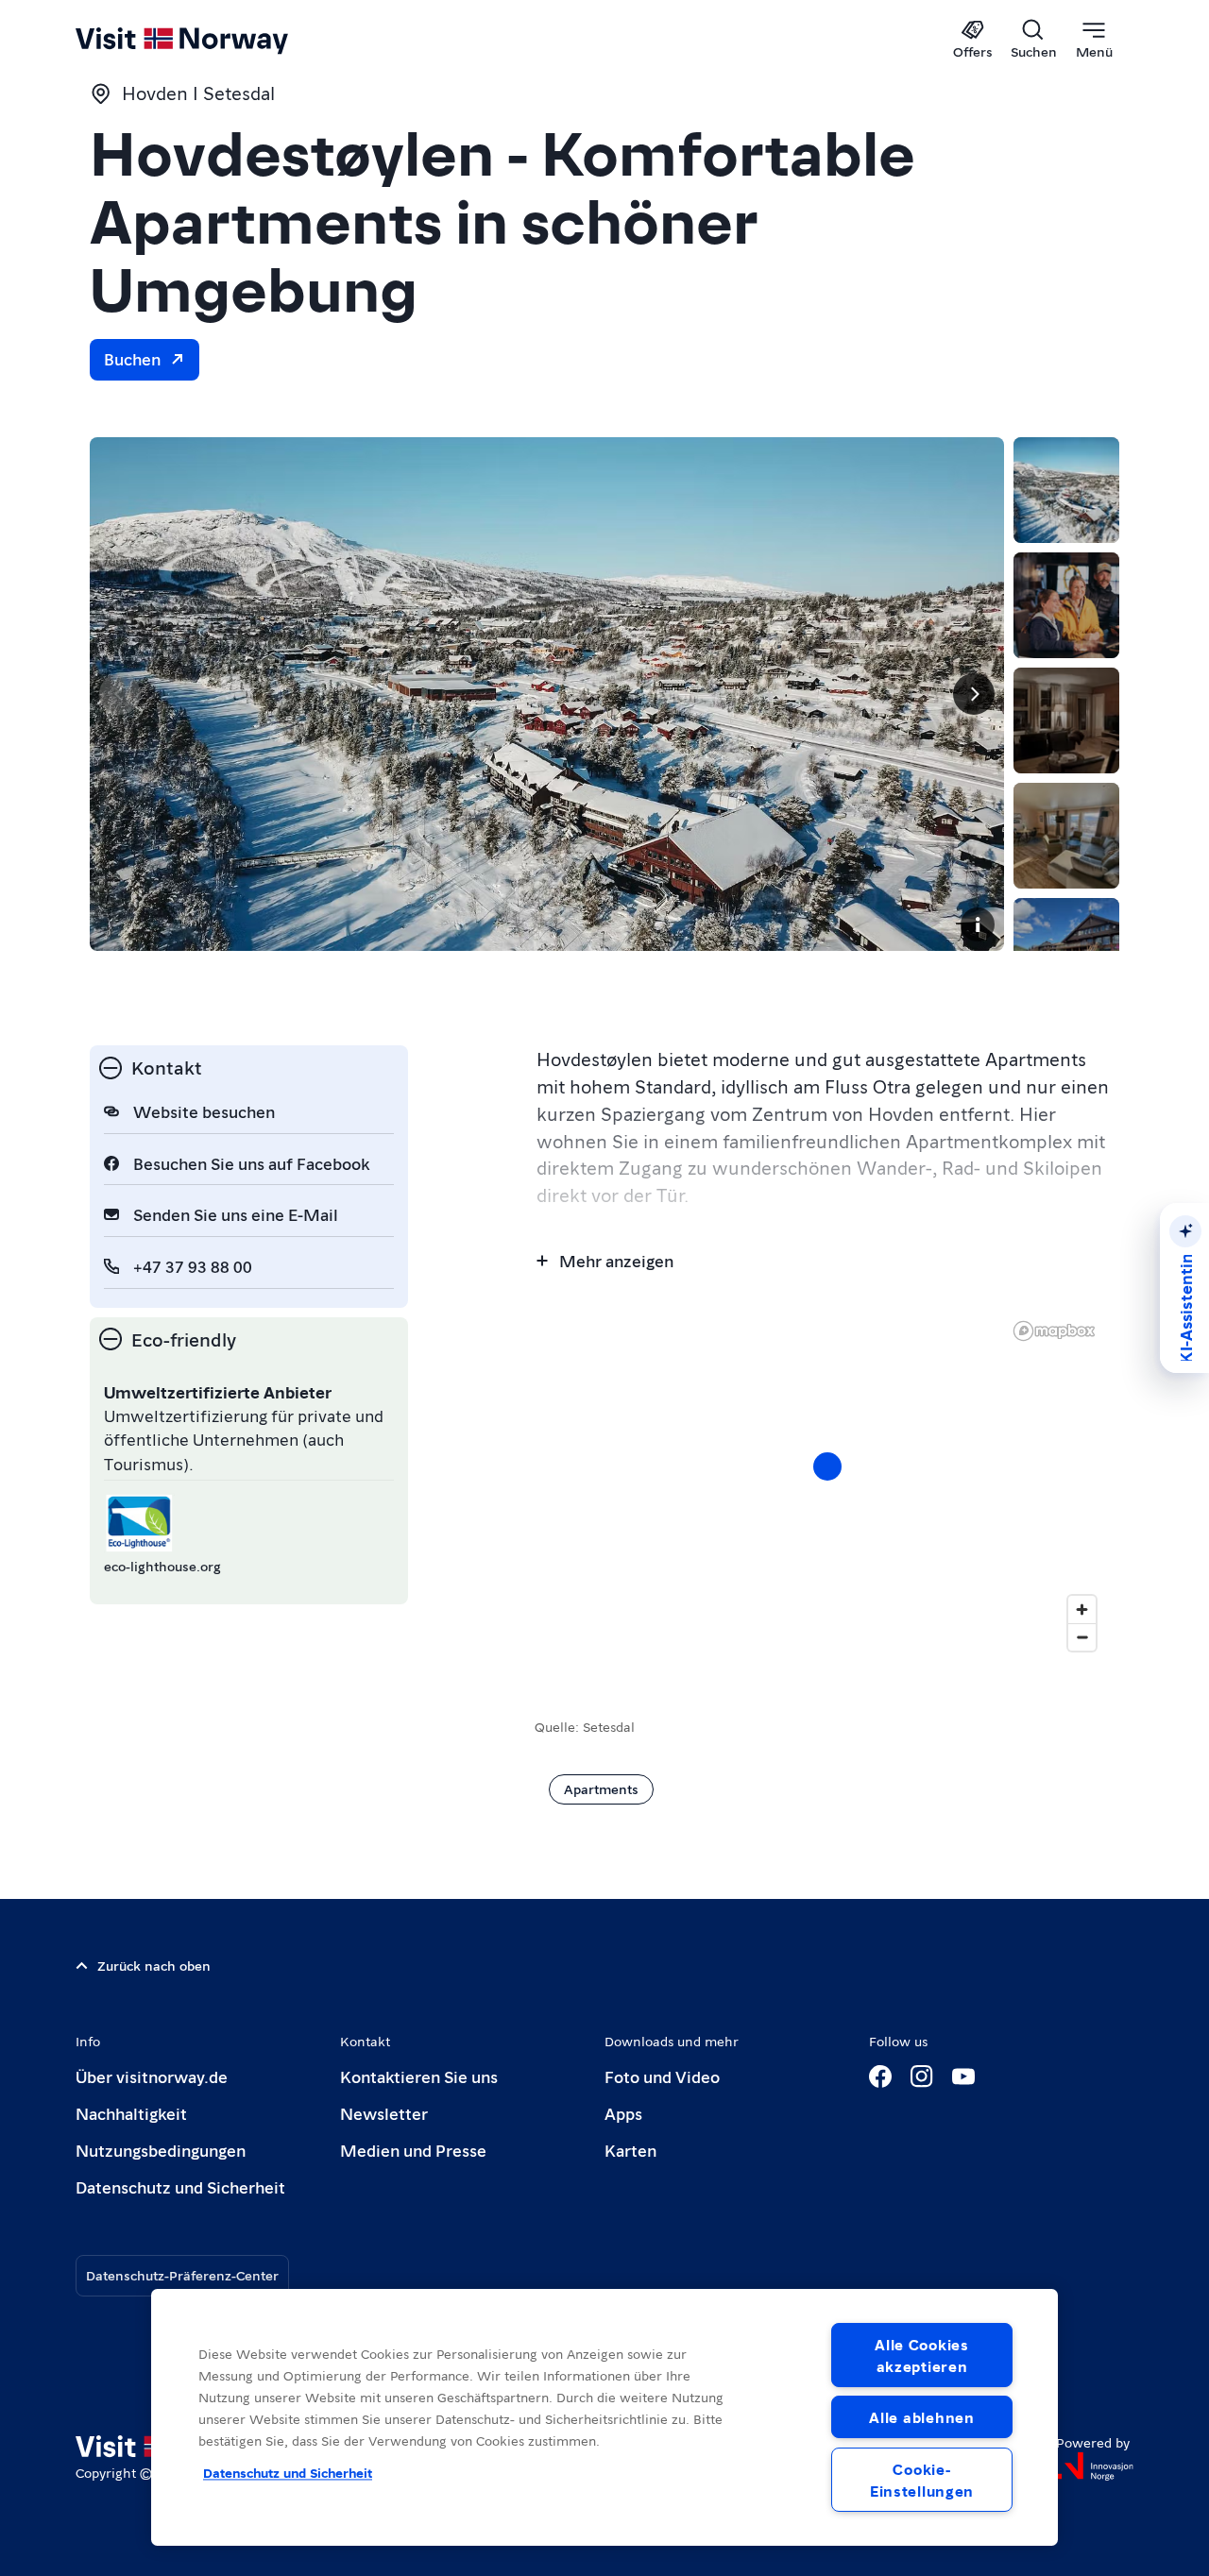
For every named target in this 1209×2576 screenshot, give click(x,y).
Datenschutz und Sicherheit (180, 2186)
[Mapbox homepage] (1054, 1331)
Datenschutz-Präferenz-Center (182, 2275)
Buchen (132, 358)
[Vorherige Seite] (120, 694)
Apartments (601, 1788)
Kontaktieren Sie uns (419, 2076)
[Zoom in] (1082, 1610)
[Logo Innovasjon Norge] (1095, 2466)
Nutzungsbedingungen (161, 2150)
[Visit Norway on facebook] (880, 2076)
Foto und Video (662, 2076)
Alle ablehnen (921, 2417)
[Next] (974, 694)
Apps (623, 2113)
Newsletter (384, 2113)
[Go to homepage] (213, 40)
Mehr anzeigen (616, 1260)
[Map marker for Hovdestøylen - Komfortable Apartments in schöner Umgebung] (827, 1466)
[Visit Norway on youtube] (963, 2076)
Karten (630, 2150)
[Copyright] (978, 924)
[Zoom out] (1082, 1637)
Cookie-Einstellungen (922, 2480)
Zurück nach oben (154, 1965)
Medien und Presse (413, 2150)
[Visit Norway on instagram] (922, 2076)
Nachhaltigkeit (131, 2113)
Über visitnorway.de (152, 2076)
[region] (604, 2417)
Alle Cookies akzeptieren (922, 2355)
